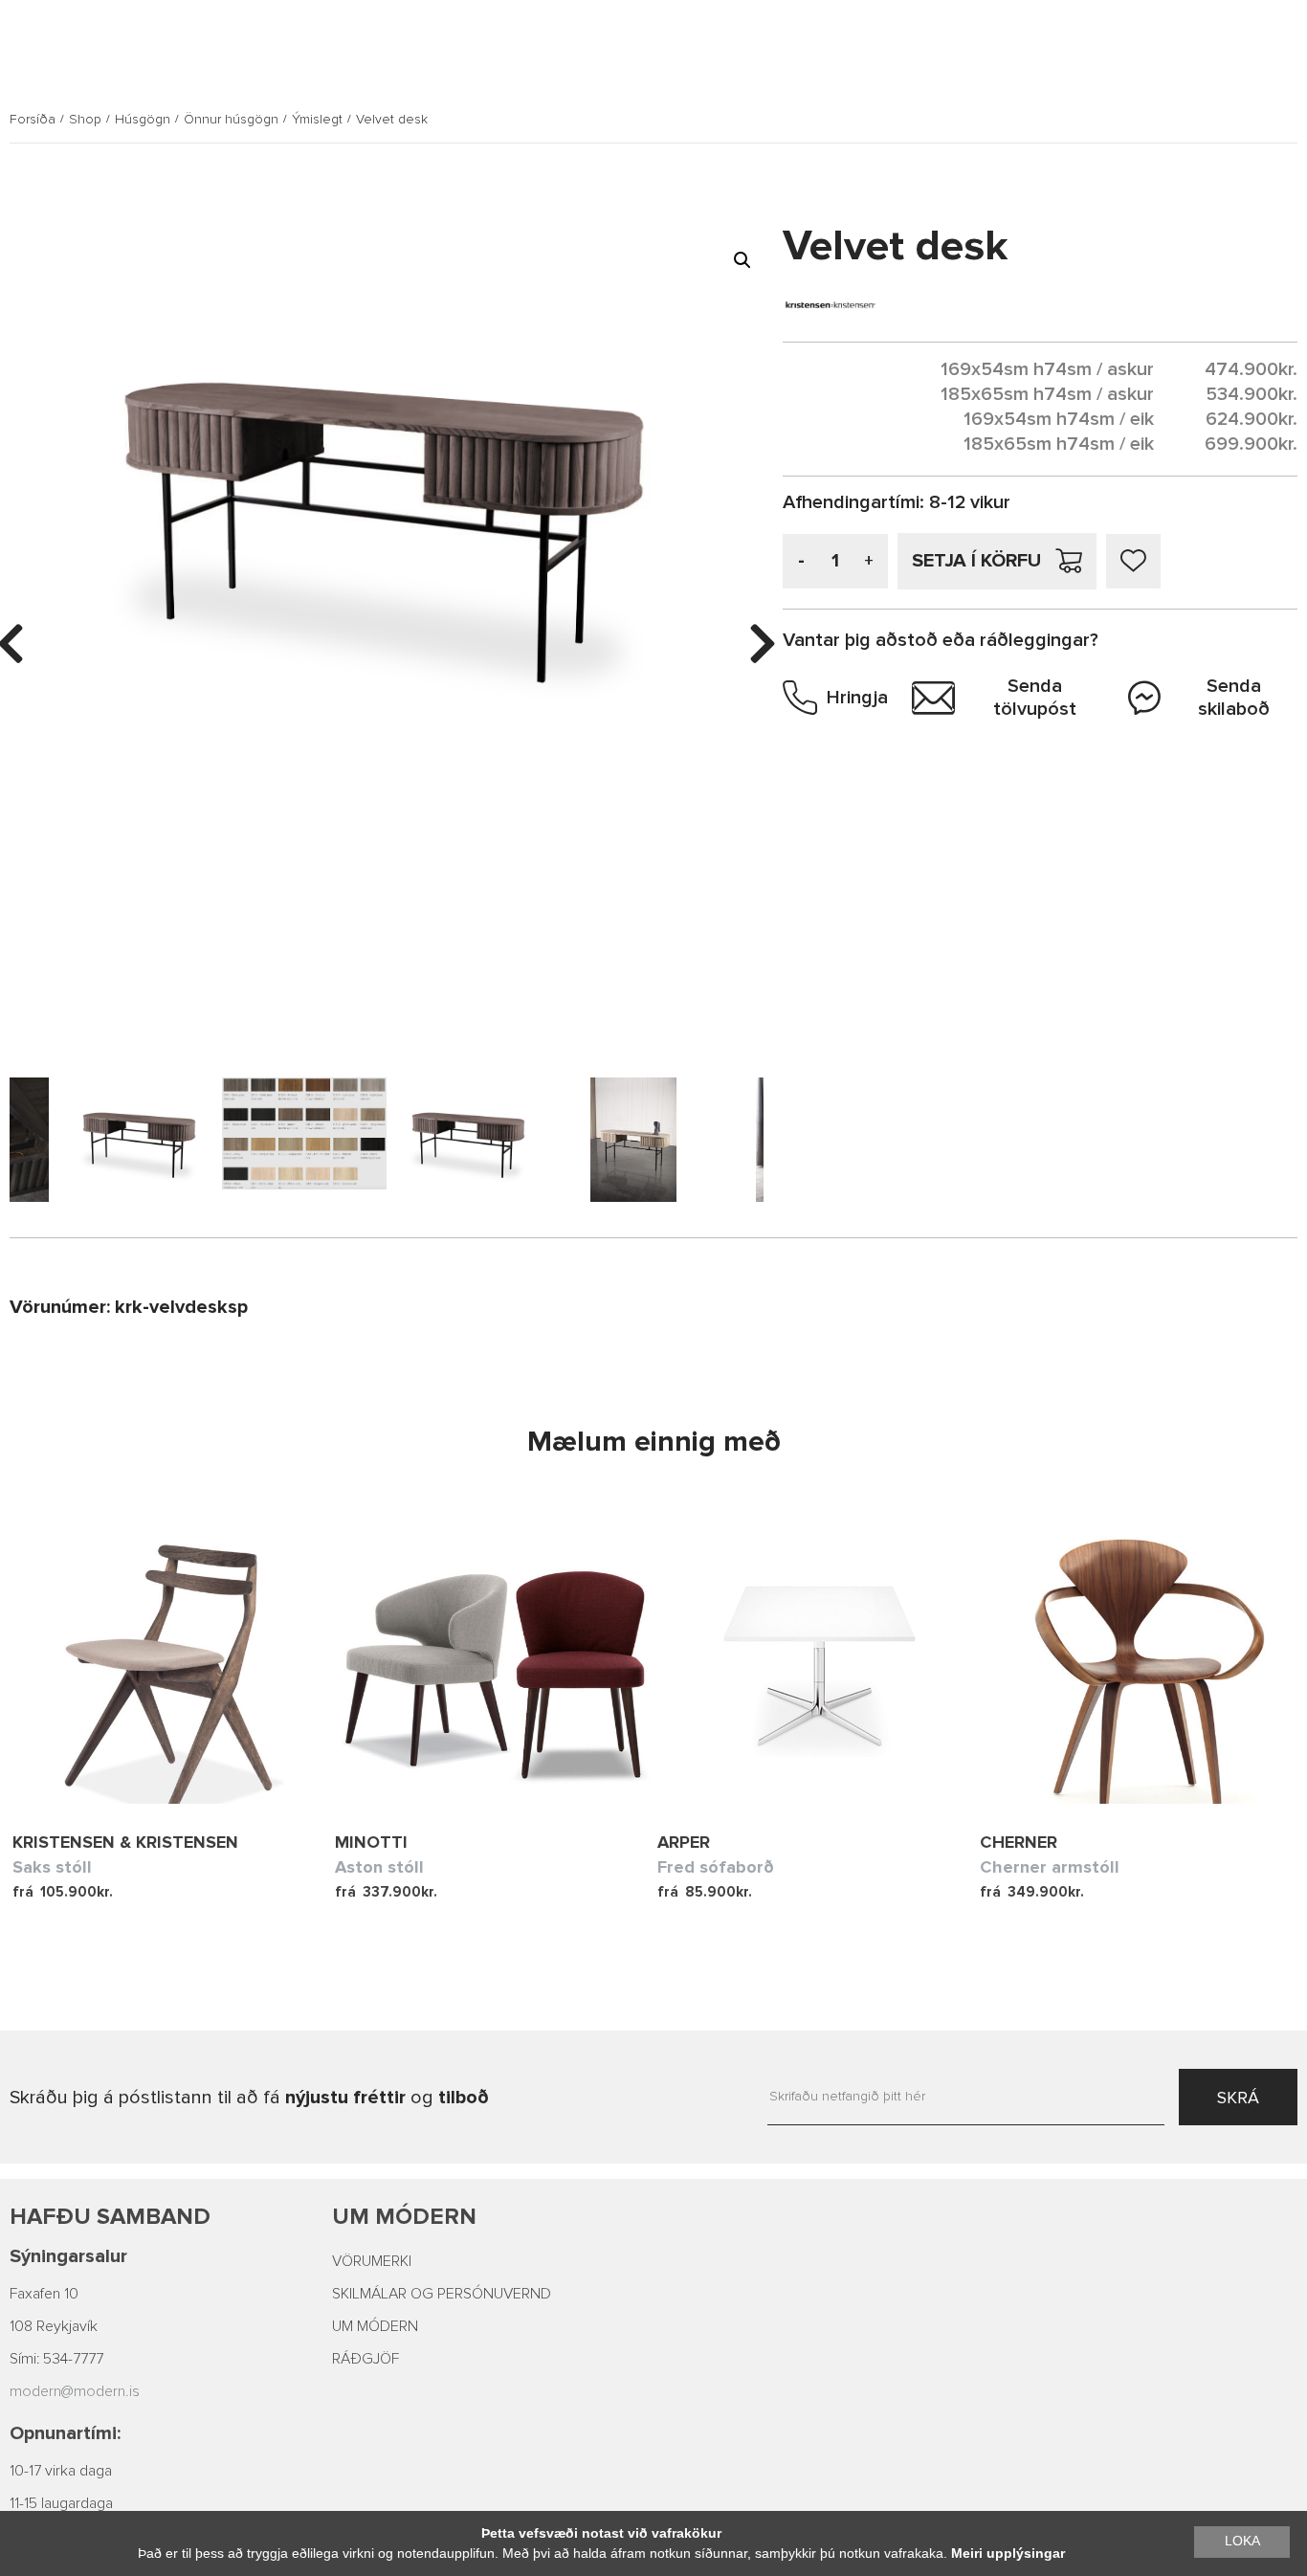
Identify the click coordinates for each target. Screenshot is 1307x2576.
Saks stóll (52, 1867)
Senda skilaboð (1234, 698)
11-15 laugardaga (61, 2503)
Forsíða (33, 120)
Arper (684, 1842)
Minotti (371, 1842)
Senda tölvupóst (1035, 698)
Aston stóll (379, 1867)
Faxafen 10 (44, 2294)
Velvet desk (392, 120)
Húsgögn (143, 120)
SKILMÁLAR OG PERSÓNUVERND (442, 2294)
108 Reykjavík (54, 2326)
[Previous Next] (174, 1660)
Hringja (857, 698)
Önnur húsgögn (231, 120)
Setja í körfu (976, 561)
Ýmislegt (317, 120)
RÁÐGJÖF (366, 2359)
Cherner (1019, 1842)
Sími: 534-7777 (56, 2359)
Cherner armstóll (1050, 1867)
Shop (85, 120)
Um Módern (404, 2217)
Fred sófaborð (716, 1867)
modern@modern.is (75, 2391)
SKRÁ (1238, 2098)
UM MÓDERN (375, 2326)
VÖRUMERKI (372, 2261)
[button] (742, 260)
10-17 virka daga (61, 2471)
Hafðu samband (110, 2217)
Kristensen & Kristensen (125, 1842)
